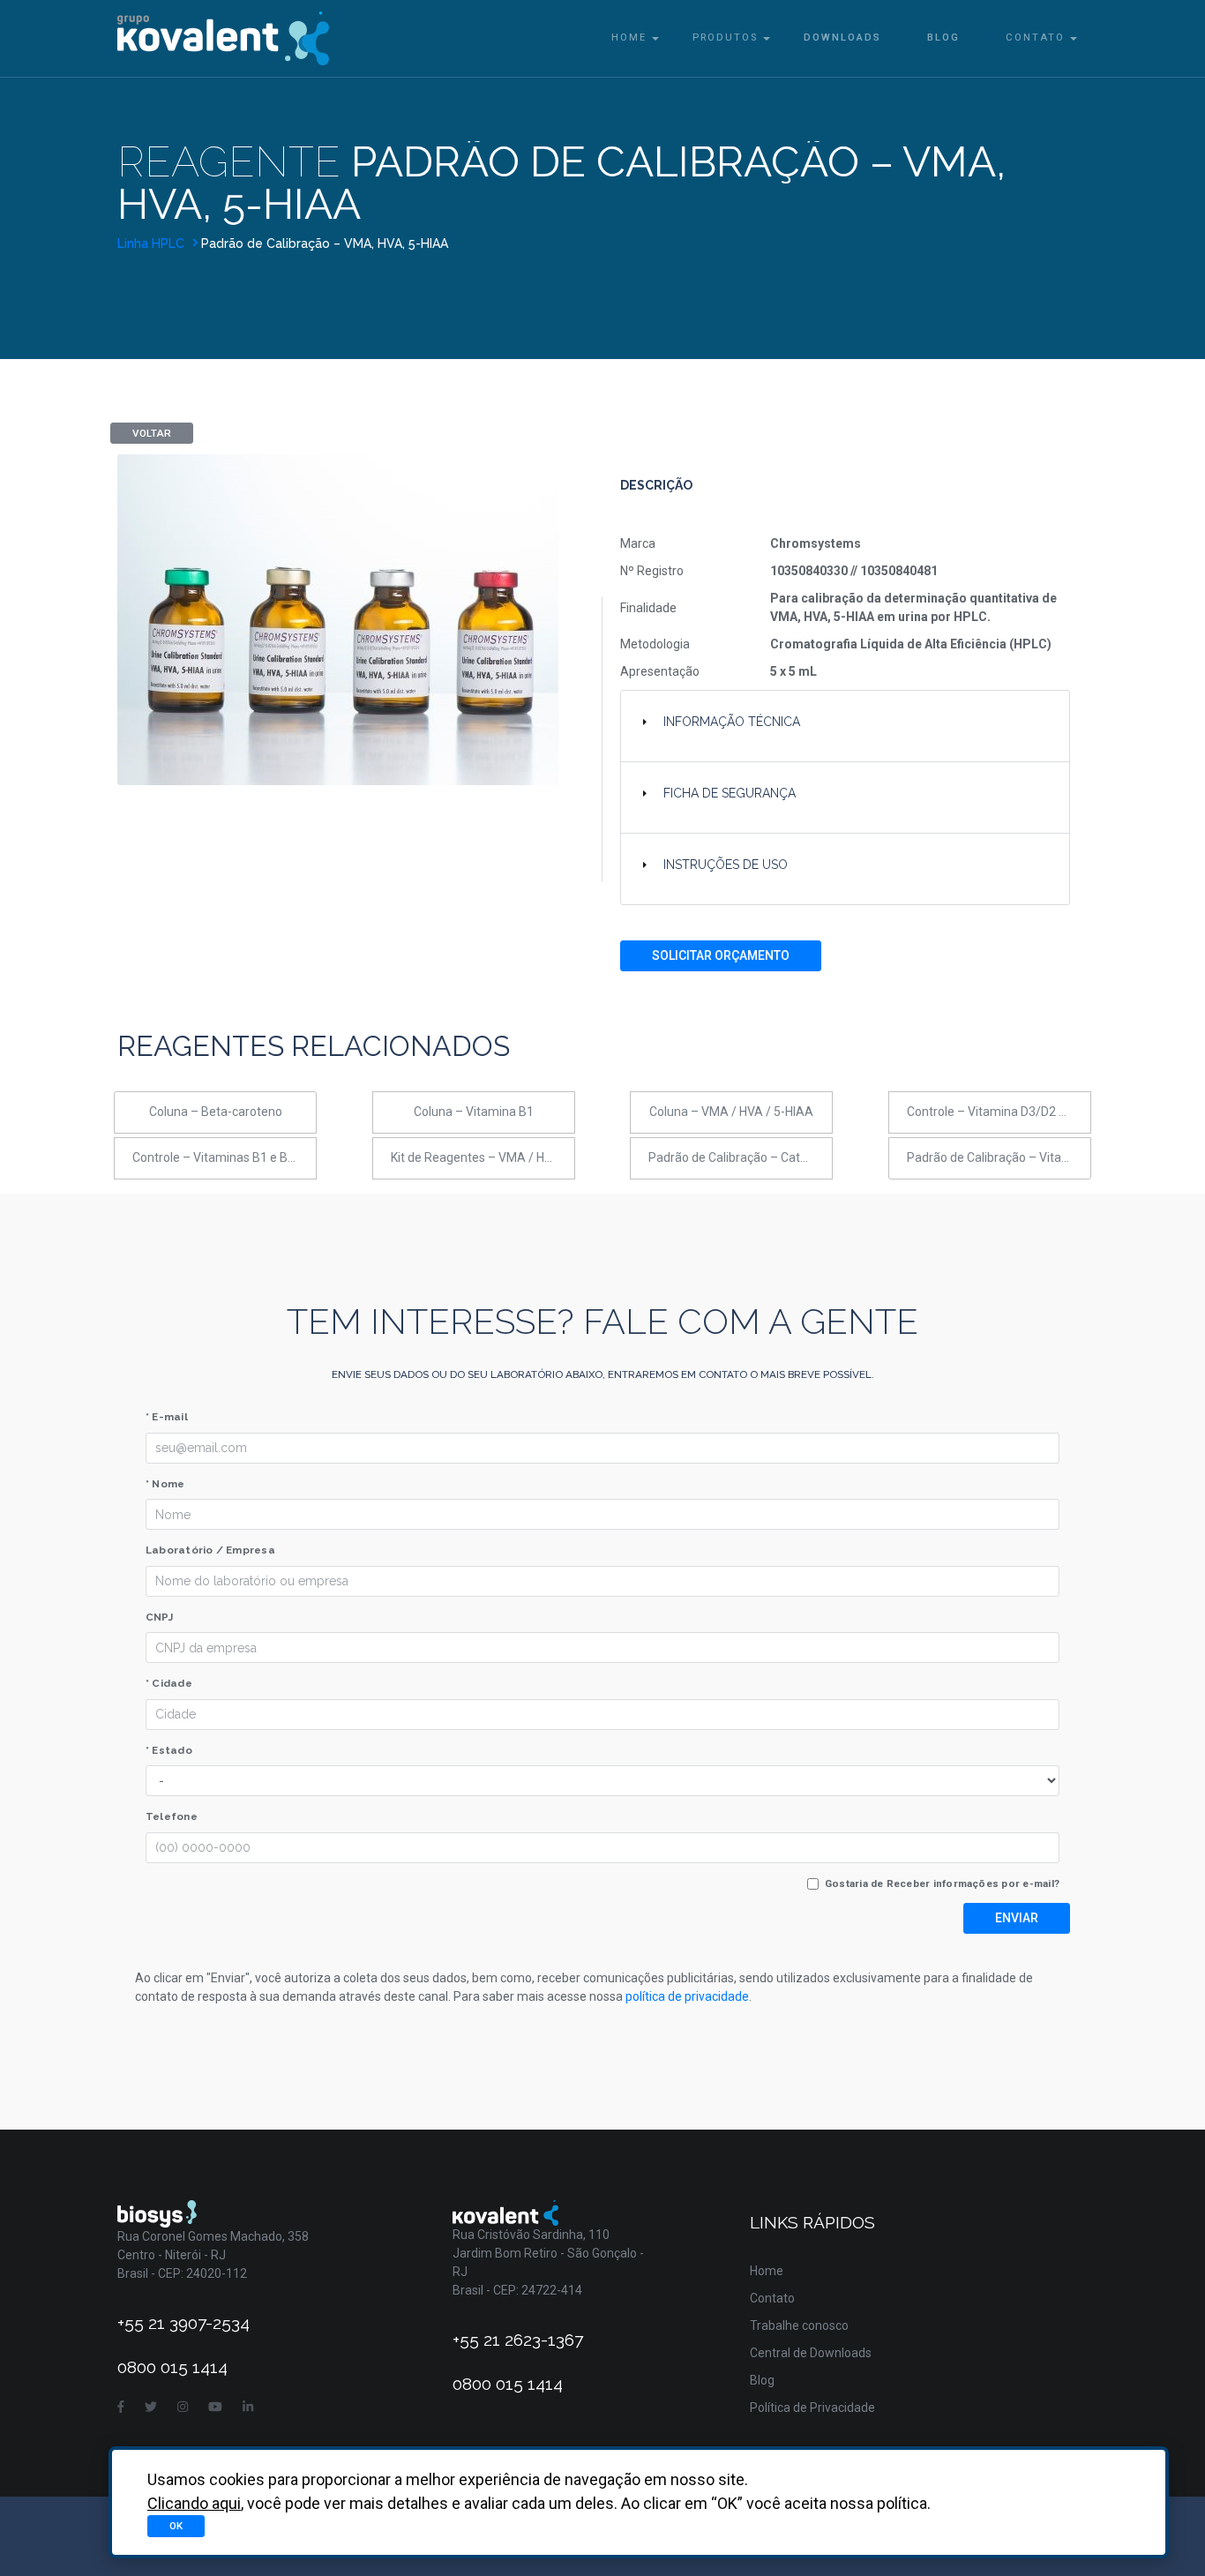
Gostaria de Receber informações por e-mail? (942, 1883)
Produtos (725, 37)
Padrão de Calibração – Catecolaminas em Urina (741, 1157)
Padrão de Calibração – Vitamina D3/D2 (999, 1157)
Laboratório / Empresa (210, 1550)
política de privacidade (687, 1996)
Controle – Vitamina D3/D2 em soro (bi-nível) (999, 1112)
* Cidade (169, 1683)
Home (629, 37)
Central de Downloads (811, 2353)
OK (176, 2526)
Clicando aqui (194, 2503)
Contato (1035, 37)
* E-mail (167, 1417)
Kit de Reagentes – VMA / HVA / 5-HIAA (483, 1157)
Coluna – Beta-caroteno (216, 1112)
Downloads (842, 37)
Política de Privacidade (812, 2408)
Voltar (152, 433)
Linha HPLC (153, 243)
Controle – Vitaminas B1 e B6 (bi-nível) (225, 1157)
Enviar (1017, 1918)
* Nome (165, 1484)
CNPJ (159, 1617)
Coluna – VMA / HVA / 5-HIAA (731, 1112)
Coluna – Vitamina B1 (474, 1112)
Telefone (172, 1816)
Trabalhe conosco (799, 2325)
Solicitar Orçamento (721, 955)
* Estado (169, 1750)
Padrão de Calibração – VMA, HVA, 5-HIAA (325, 243)
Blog (943, 37)
